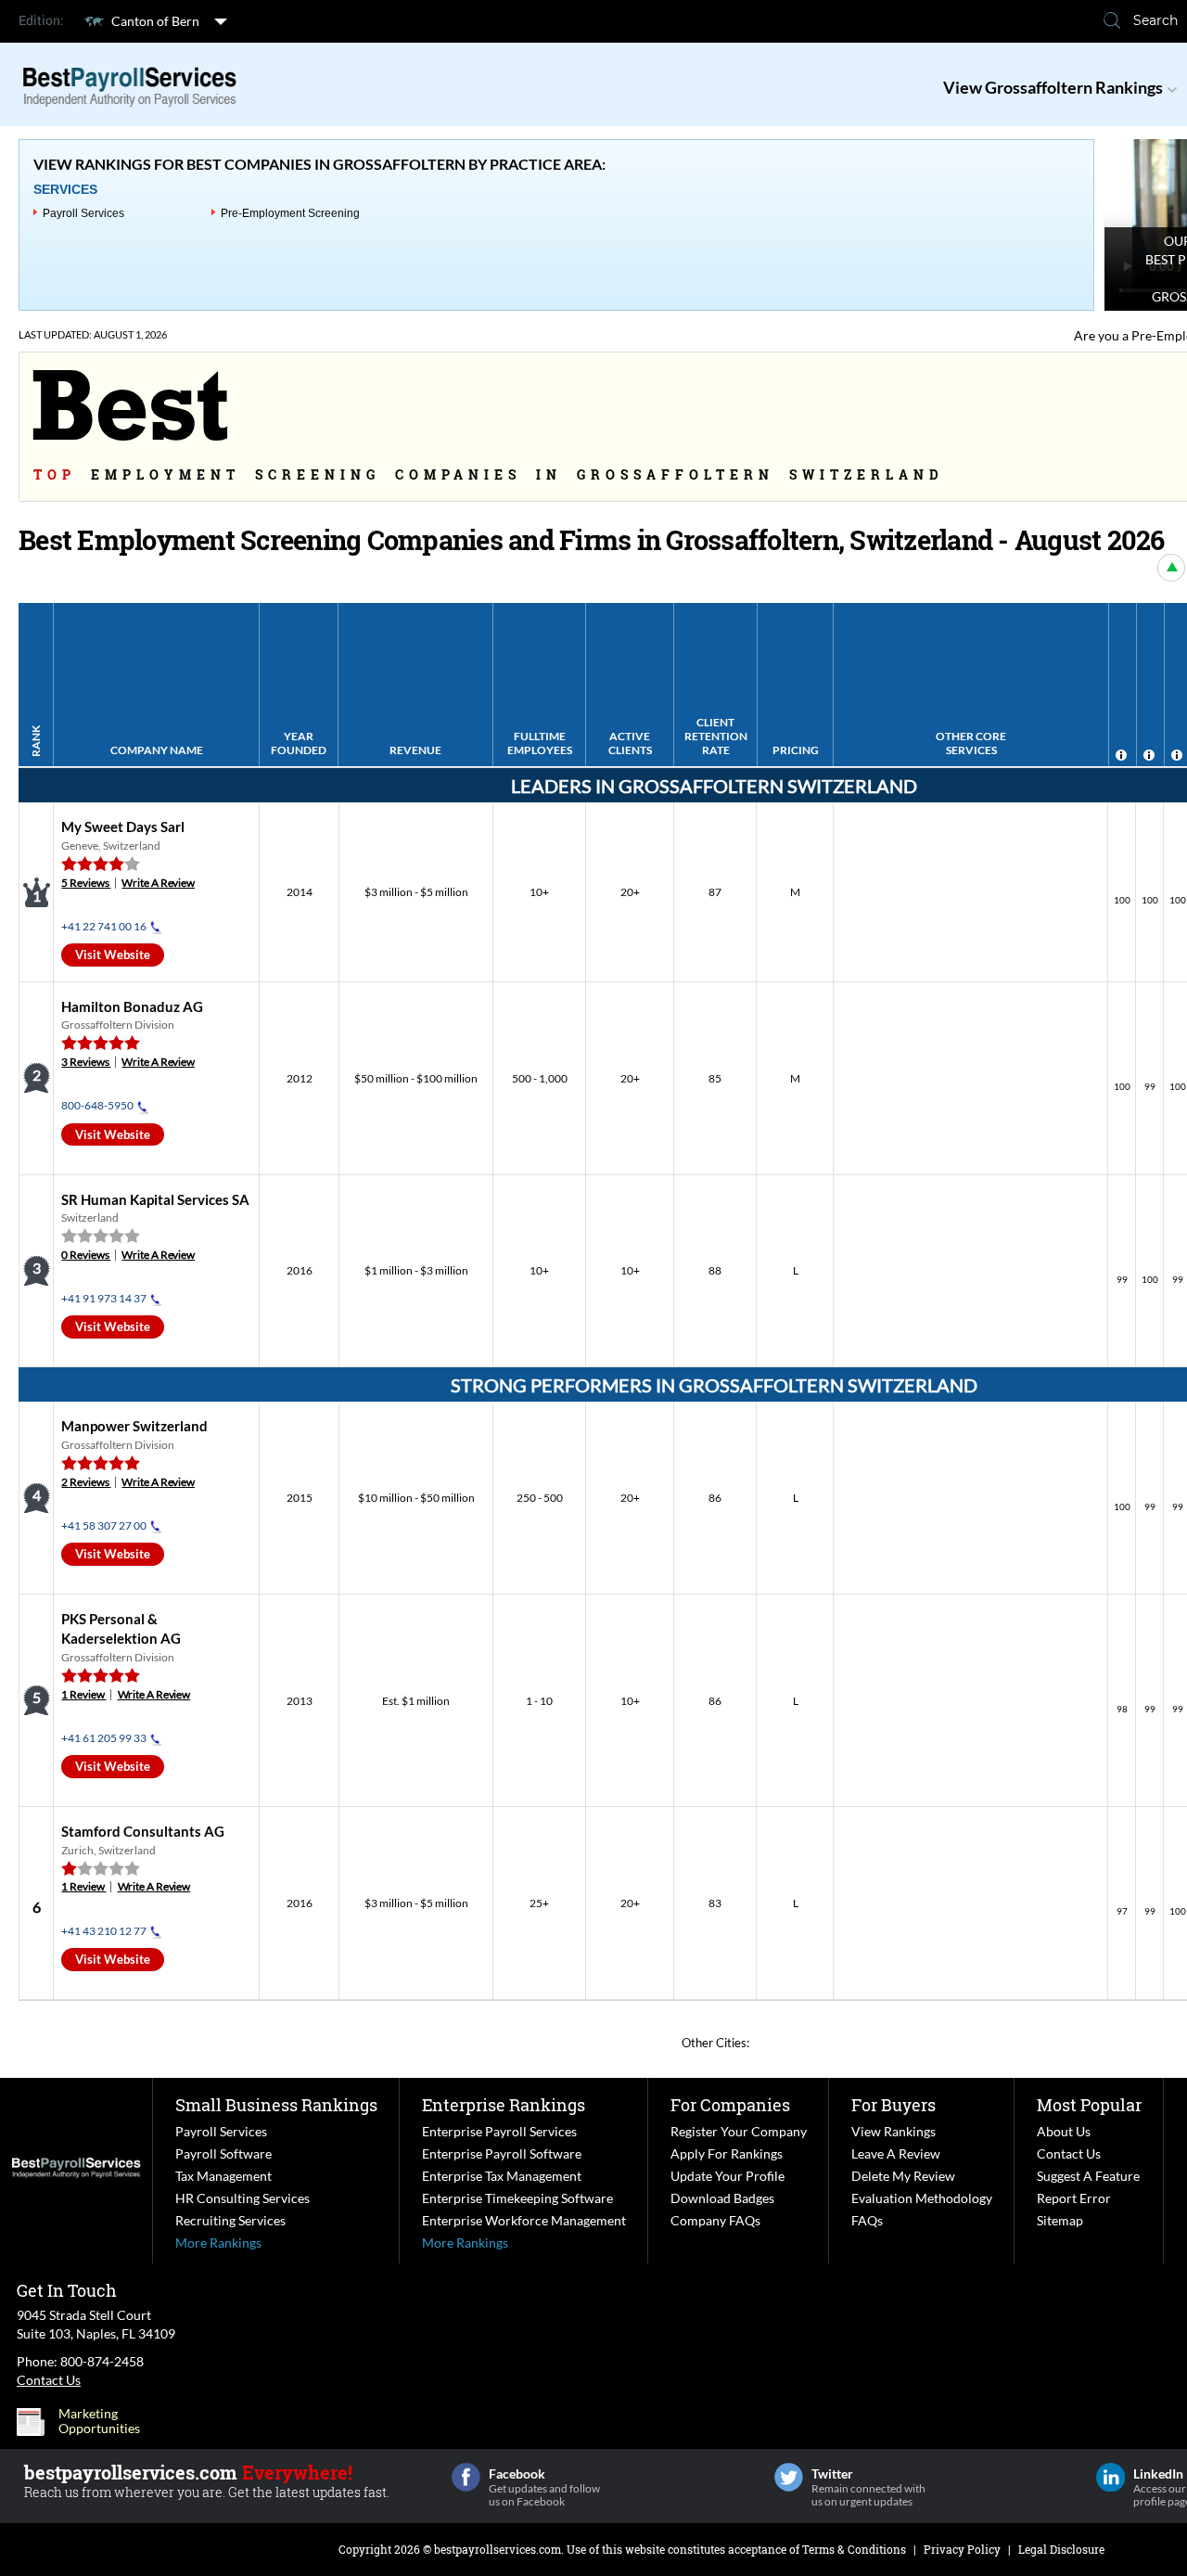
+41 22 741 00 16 (104, 926)
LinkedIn (1110, 2477)
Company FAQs (715, 2220)
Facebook (466, 2477)
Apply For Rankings (727, 2153)
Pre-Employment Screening (290, 213)
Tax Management (223, 2176)
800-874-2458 (102, 2361)
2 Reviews (86, 1482)
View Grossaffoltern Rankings (1053, 87)
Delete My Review (903, 2176)
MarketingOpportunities (99, 2421)
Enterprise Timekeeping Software (517, 2198)
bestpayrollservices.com (498, 2549)
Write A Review (158, 883)
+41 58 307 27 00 (104, 1525)
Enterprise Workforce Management (524, 2220)
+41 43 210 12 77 (104, 1931)
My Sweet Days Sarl (123, 827)
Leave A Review (896, 2153)
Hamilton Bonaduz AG (132, 1006)
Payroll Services (83, 213)
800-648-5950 (97, 1105)
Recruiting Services (230, 2220)
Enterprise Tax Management (502, 2176)
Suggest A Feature (1088, 2176)
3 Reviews (86, 1062)
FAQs (867, 2220)
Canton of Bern (155, 21)
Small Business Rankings (276, 2105)
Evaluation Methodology (922, 2198)
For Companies (730, 2105)
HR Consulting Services (243, 2198)
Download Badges (722, 2198)
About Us (1064, 2131)
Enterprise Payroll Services (499, 2131)
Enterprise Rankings (504, 2105)
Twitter (789, 2477)
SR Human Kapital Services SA (155, 1199)
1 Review (83, 1694)
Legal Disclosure (1061, 2549)
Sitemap (1060, 2220)
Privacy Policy (962, 2549)
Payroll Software (223, 2153)
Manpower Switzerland (134, 1426)
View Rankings (893, 2131)
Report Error (1074, 2198)
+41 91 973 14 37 (104, 1298)
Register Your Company (739, 2131)
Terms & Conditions (854, 2549)
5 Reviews (86, 883)
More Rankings (218, 2243)
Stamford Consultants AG (143, 1831)
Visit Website (113, 955)
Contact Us (1069, 2153)
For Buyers (893, 2105)
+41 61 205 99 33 (104, 1738)
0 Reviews (86, 1255)
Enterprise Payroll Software (502, 2153)
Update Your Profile (728, 2176)
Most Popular (1089, 2105)
